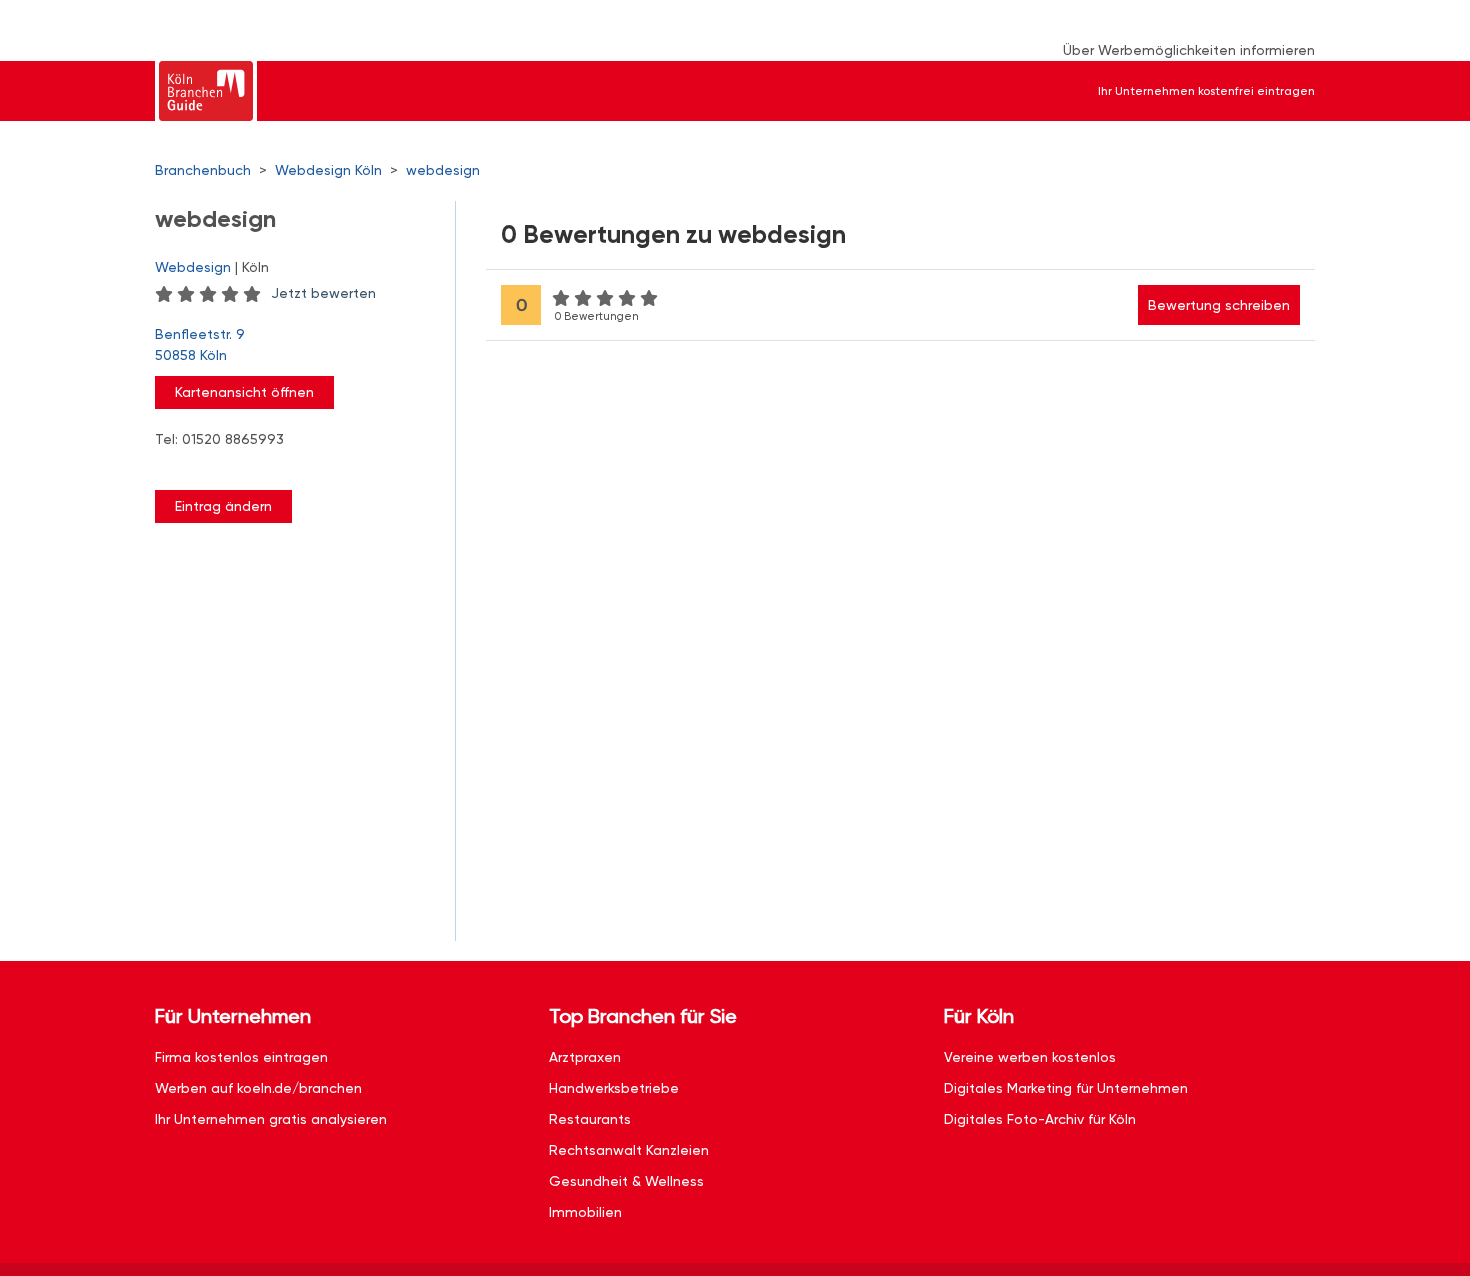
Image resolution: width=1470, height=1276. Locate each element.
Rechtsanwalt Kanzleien (629, 1150)
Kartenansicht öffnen (244, 392)
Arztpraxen (585, 1057)
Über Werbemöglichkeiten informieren (1189, 50)
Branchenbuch (203, 170)
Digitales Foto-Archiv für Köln (1040, 1119)
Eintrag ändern (223, 506)
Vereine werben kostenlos (1030, 1057)
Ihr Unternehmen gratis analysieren (271, 1119)
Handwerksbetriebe (614, 1088)
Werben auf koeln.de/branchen (258, 1088)
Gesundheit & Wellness (626, 1181)
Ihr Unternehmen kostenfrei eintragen (1206, 91)
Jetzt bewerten (323, 293)
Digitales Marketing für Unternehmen (1066, 1088)
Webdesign (193, 267)
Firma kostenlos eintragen (241, 1057)
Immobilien (585, 1212)
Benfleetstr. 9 (200, 344)
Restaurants (590, 1119)
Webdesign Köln (328, 170)
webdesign (443, 170)
